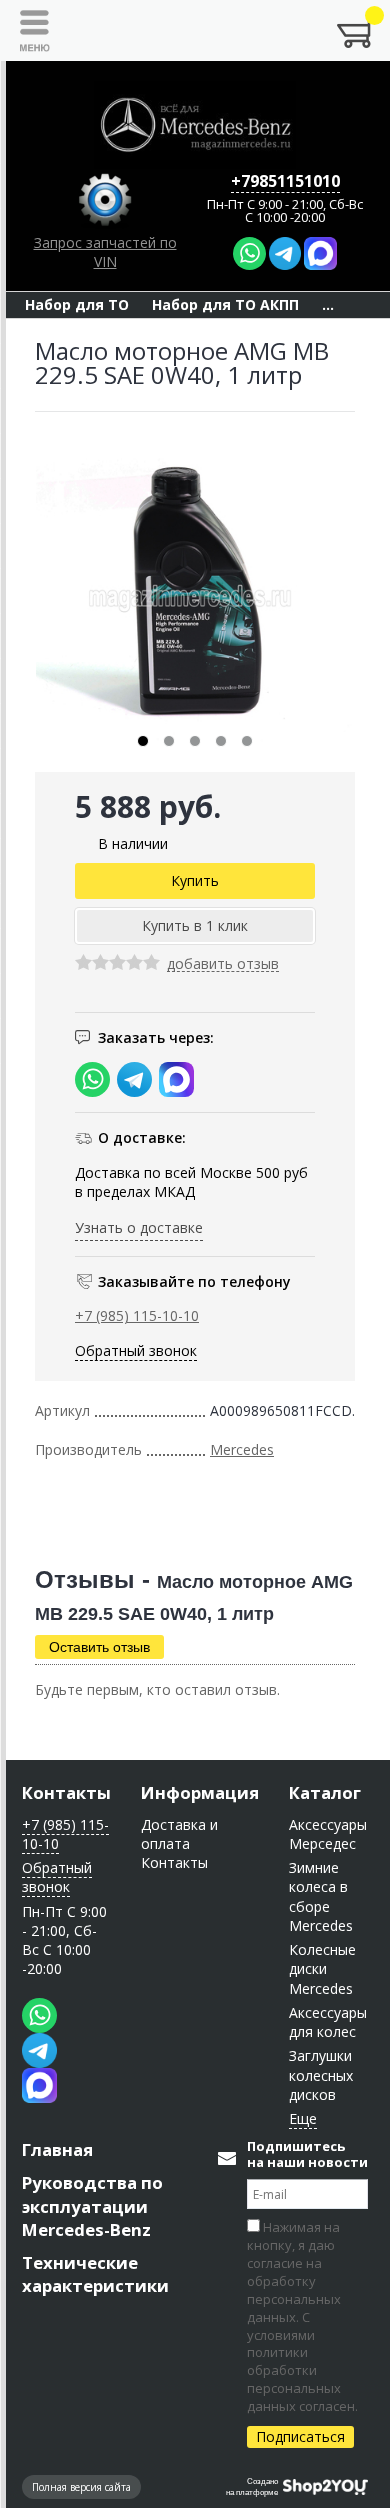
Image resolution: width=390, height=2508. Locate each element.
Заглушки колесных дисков (321, 2075)
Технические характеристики (95, 2274)
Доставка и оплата (179, 1834)
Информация (200, 1792)
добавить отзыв (223, 964)
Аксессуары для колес (328, 2022)
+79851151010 (285, 181)
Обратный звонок (136, 1350)
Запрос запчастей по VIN (105, 252)
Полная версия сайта (81, 2487)
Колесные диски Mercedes (322, 1969)
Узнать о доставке (139, 1227)
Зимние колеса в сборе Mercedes (321, 1896)
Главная (57, 2149)
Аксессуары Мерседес (328, 1834)
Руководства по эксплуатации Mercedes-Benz (92, 2205)
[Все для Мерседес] (195, 125)
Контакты (66, 1792)
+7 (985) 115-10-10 (137, 1315)
